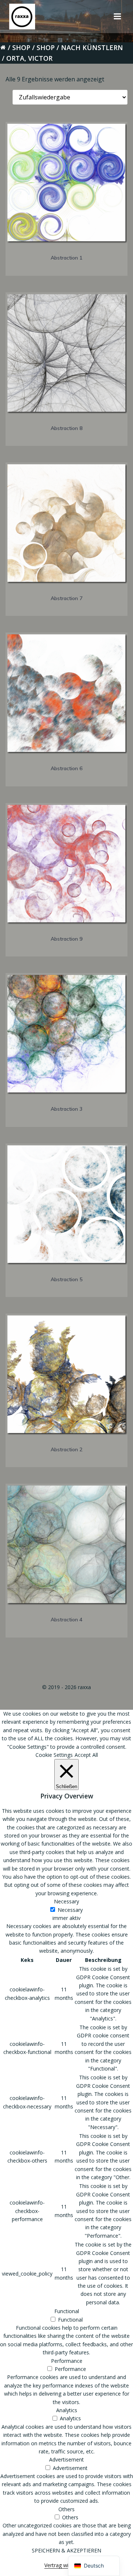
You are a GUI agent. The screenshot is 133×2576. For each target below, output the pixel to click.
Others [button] (66, 2509)
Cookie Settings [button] (54, 1755)
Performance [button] (67, 2361)
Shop (21, 47)
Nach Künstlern (92, 47)
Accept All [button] (86, 1755)
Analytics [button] (67, 2410)
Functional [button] (67, 2311)
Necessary (70, 1910)
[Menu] (117, 17)
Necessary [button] (66, 1901)
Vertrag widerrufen (66, 2565)
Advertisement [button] (66, 2459)
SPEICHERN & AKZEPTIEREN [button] (66, 2550)
